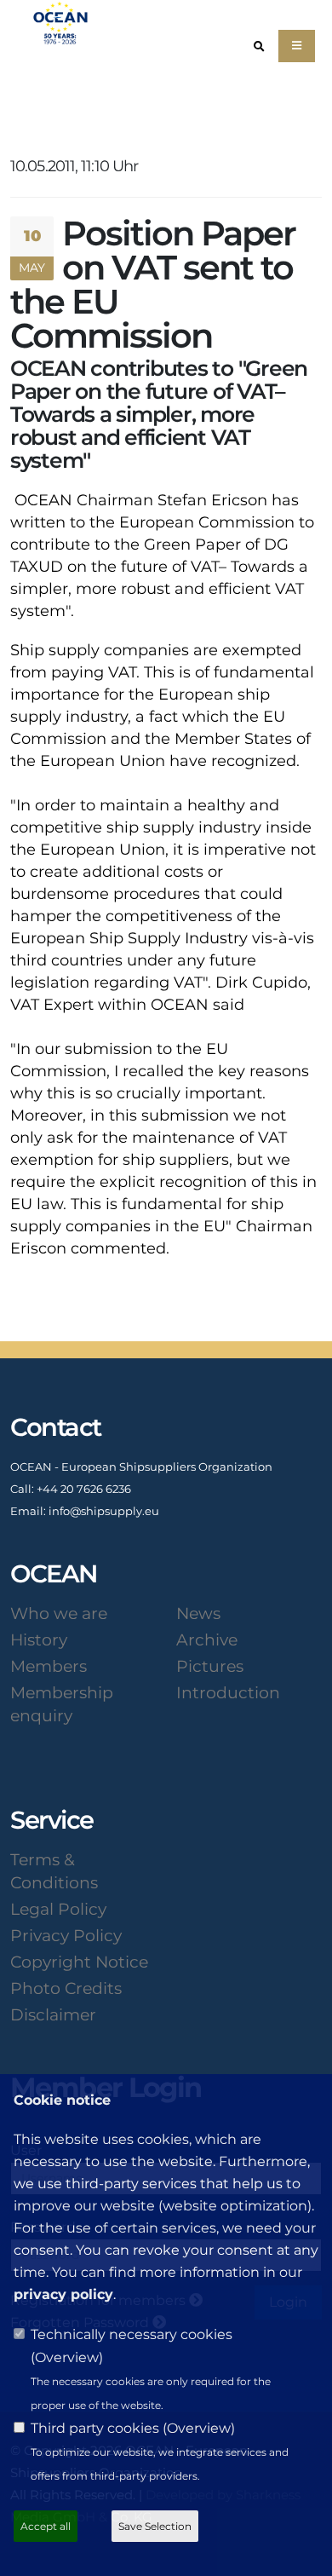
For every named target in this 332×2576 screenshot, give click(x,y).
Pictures (210, 1666)
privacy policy (63, 2294)
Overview (67, 2357)
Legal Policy (58, 1909)
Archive (207, 1640)
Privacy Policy (66, 1935)
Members (49, 1666)
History (39, 1640)
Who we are (59, 1613)
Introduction (228, 1692)
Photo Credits (66, 1988)
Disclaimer (53, 2014)
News (198, 1613)
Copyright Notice (79, 1962)
